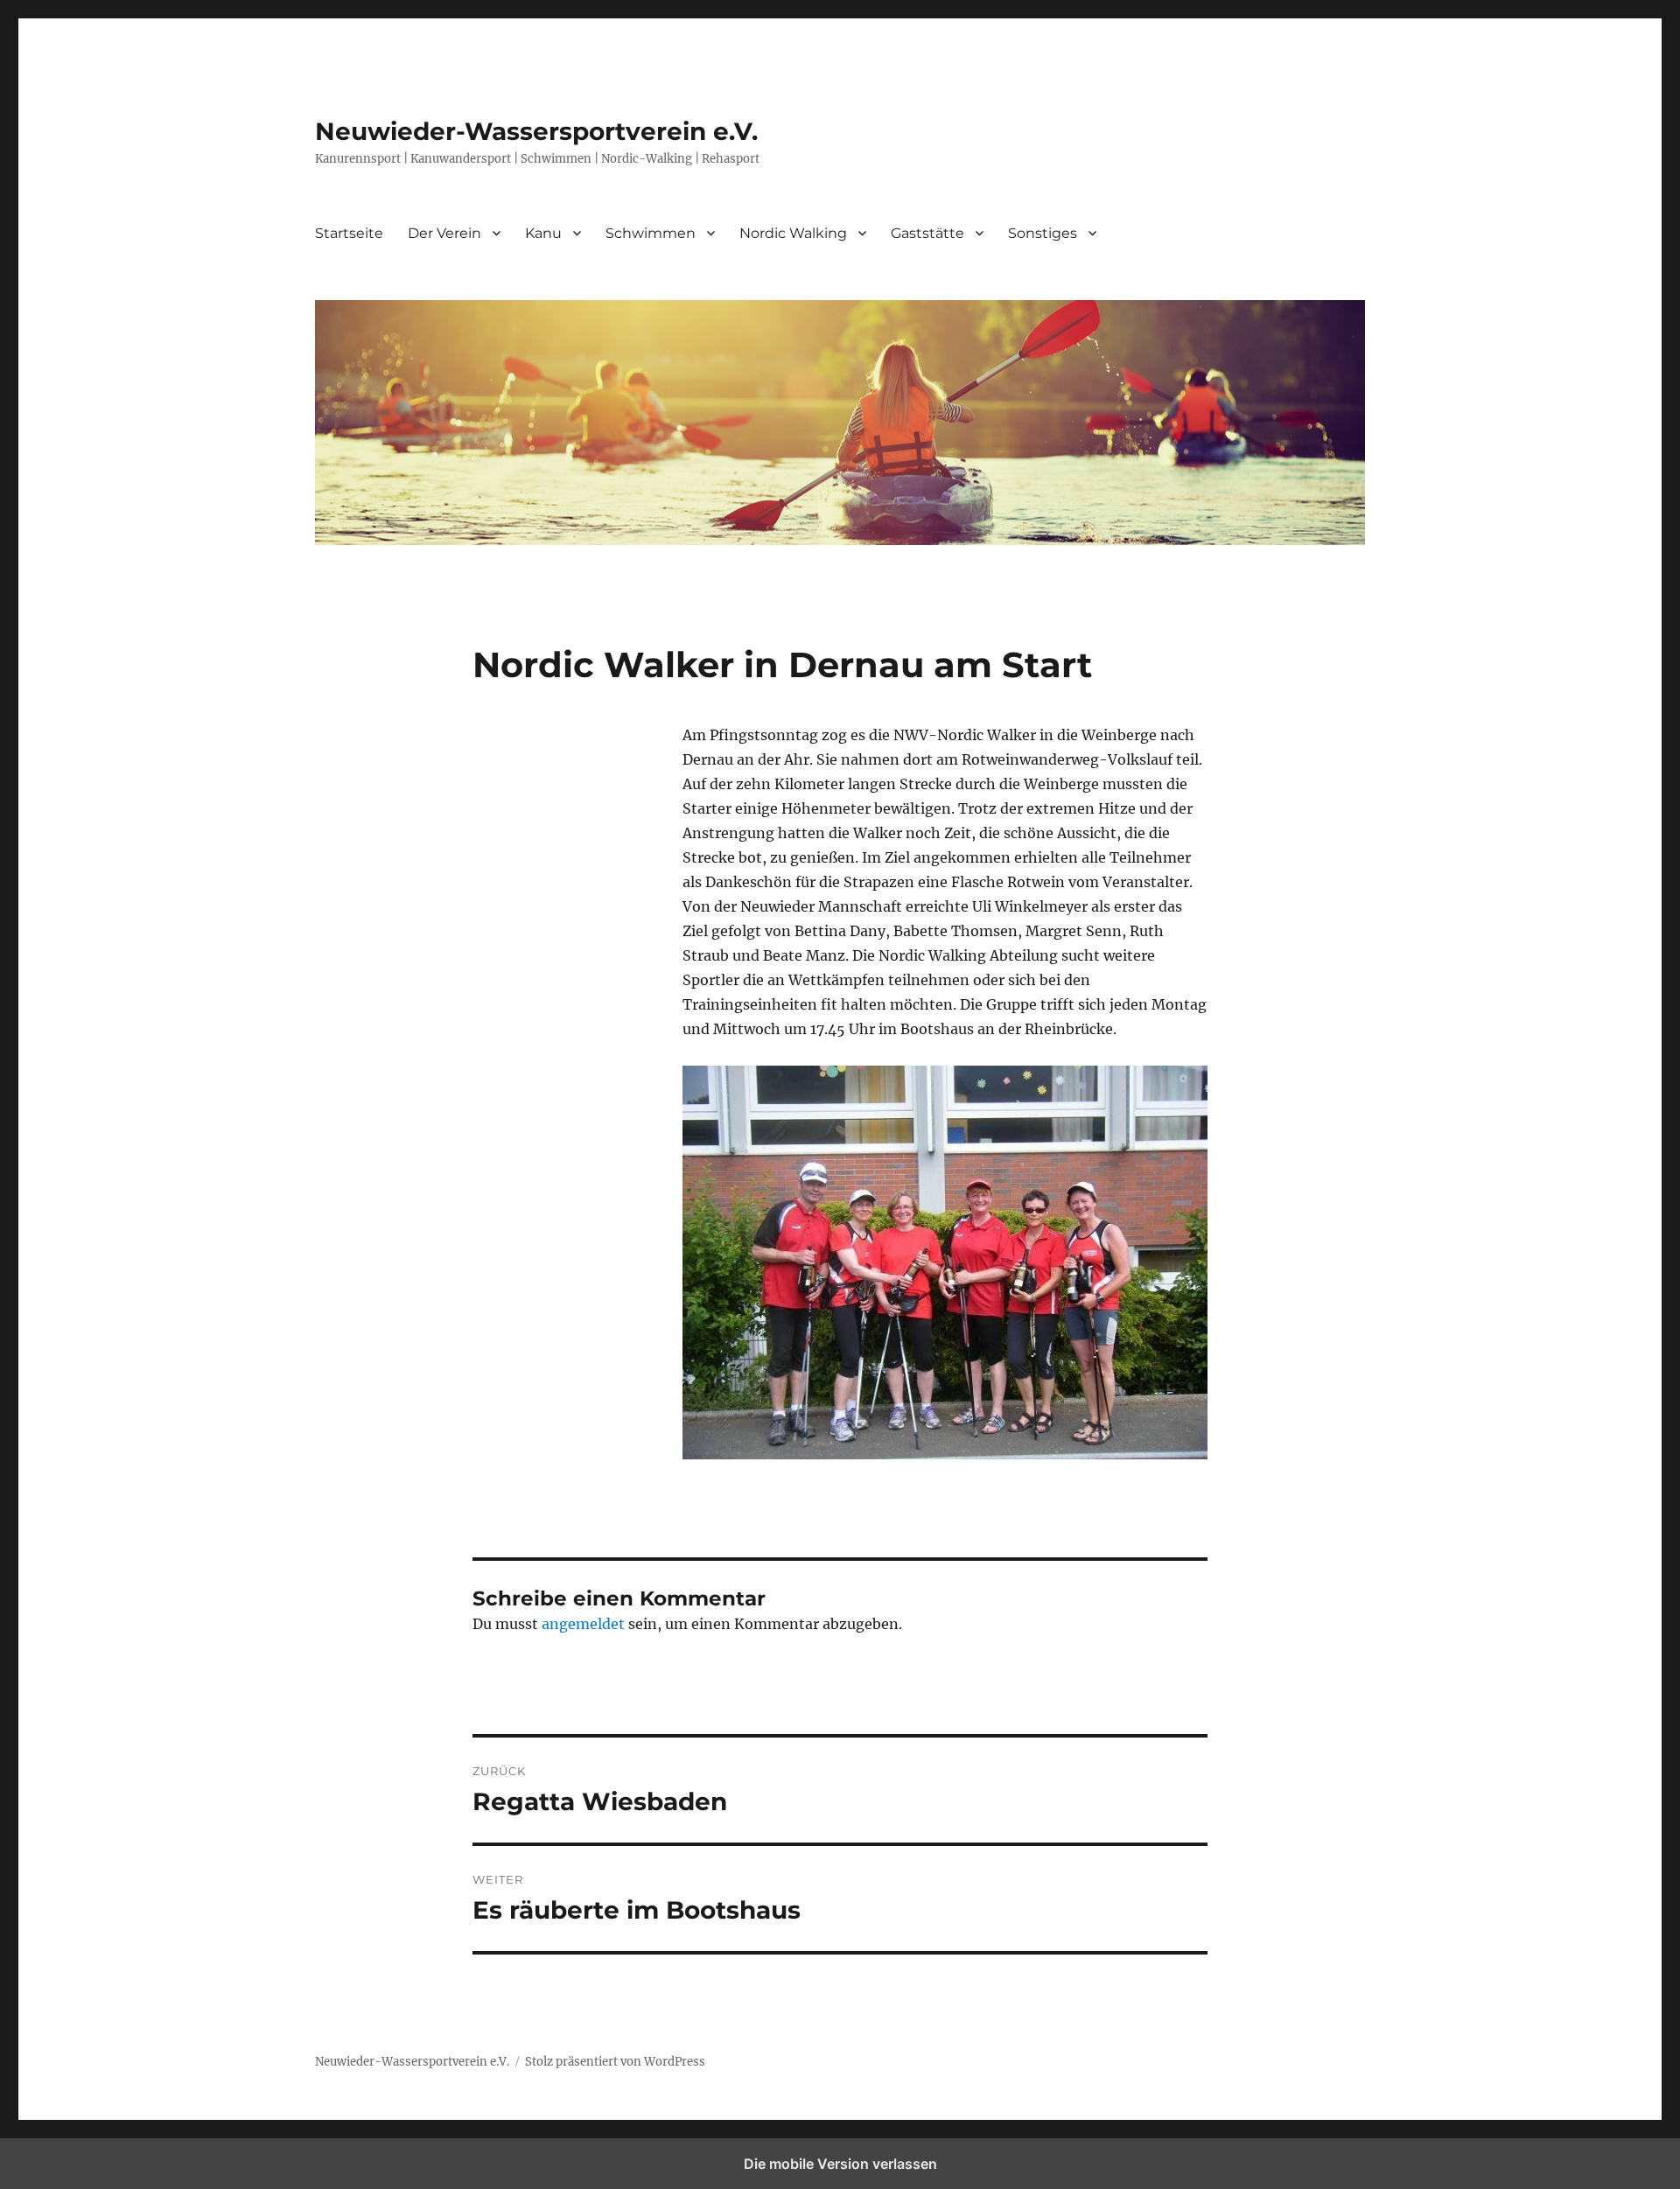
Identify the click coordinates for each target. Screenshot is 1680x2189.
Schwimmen (651, 233)
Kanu (543, 233)
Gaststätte (927, 233)
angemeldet (583, 1624)
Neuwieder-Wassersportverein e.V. (536, 131)
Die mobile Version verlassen (840, 2164)
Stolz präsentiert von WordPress (615, 2062)
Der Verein (444, 233)
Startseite (349, 233)
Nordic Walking (793, 233)
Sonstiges (1043, 233)
